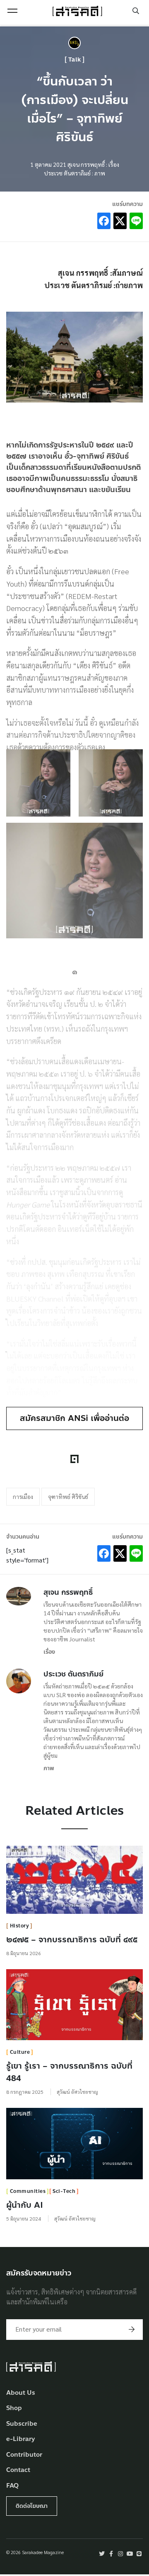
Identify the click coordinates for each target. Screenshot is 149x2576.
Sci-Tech (64, 2191)
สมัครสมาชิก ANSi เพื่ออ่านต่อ (74, 1418)
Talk (75, 60)
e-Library (21, 2439)
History (20, 1926)
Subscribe (22, 2424)
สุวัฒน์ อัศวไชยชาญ (77, 2092)
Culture (20, 2052)
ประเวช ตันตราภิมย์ (73, 1674)
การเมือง (23, 1496)
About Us (21, 2393)
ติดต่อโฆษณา (32, 2506)
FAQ (12, 2486)
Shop (14, 2408)
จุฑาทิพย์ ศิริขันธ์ (68, 1496)
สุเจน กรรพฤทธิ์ (68, 1592)
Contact (18, 2470)
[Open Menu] (12, 11)
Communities (28, 2191)
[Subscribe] (132, 2330)
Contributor (24, 2455)
